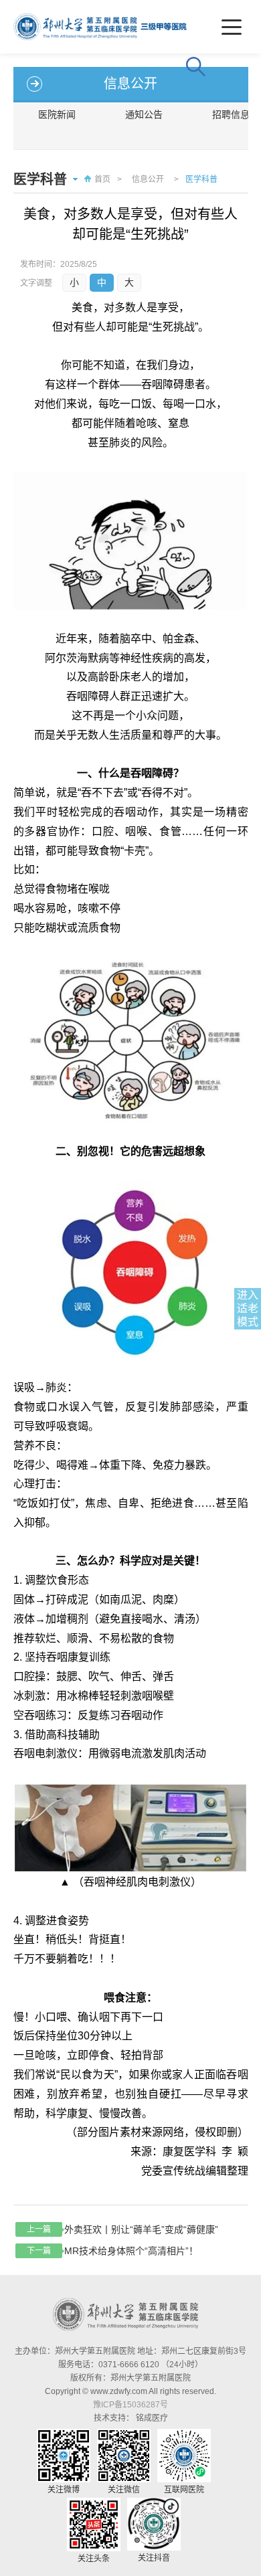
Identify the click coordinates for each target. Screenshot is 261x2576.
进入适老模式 (248, 1308)
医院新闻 (57, 114)
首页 (102, 179)
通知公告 (144, 114)
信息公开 (148, 179)
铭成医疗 (152, 2418)
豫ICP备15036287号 (130, 2405)
